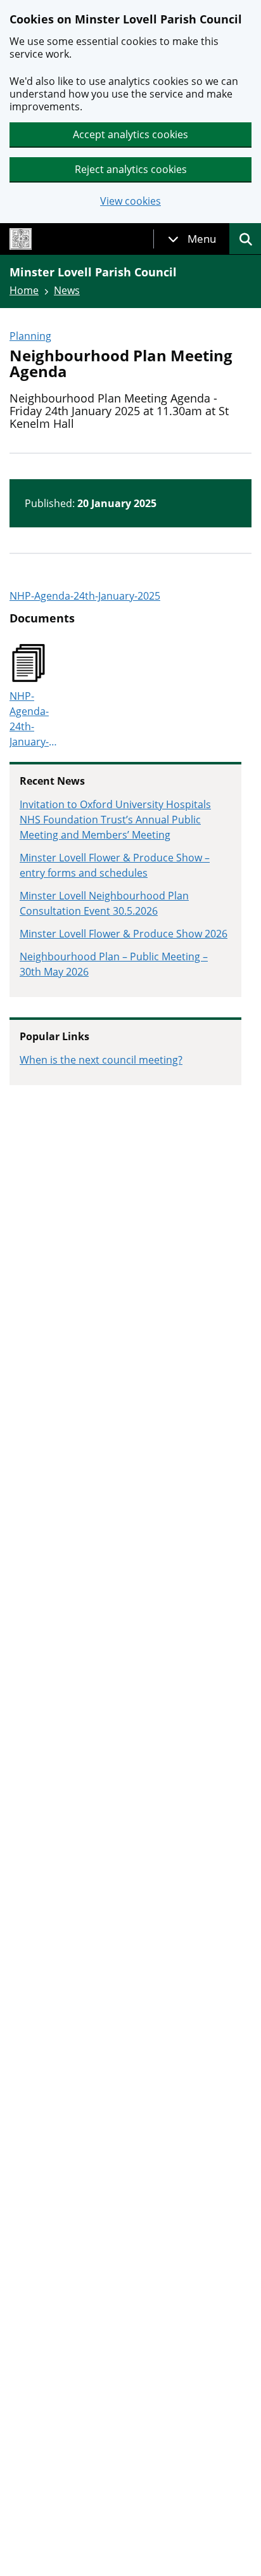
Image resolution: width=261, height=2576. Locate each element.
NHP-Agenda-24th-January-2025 (85, 596)
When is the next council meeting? (101, 1060)
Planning (30, 336)
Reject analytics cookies (131, 169)
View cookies (130, 201)
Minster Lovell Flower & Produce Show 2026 (124, 934)
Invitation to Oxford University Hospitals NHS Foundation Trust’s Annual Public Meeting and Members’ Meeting (115, 820)
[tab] (192, 239)
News (67, 290)
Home (24, 290)
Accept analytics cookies (130, 134)
